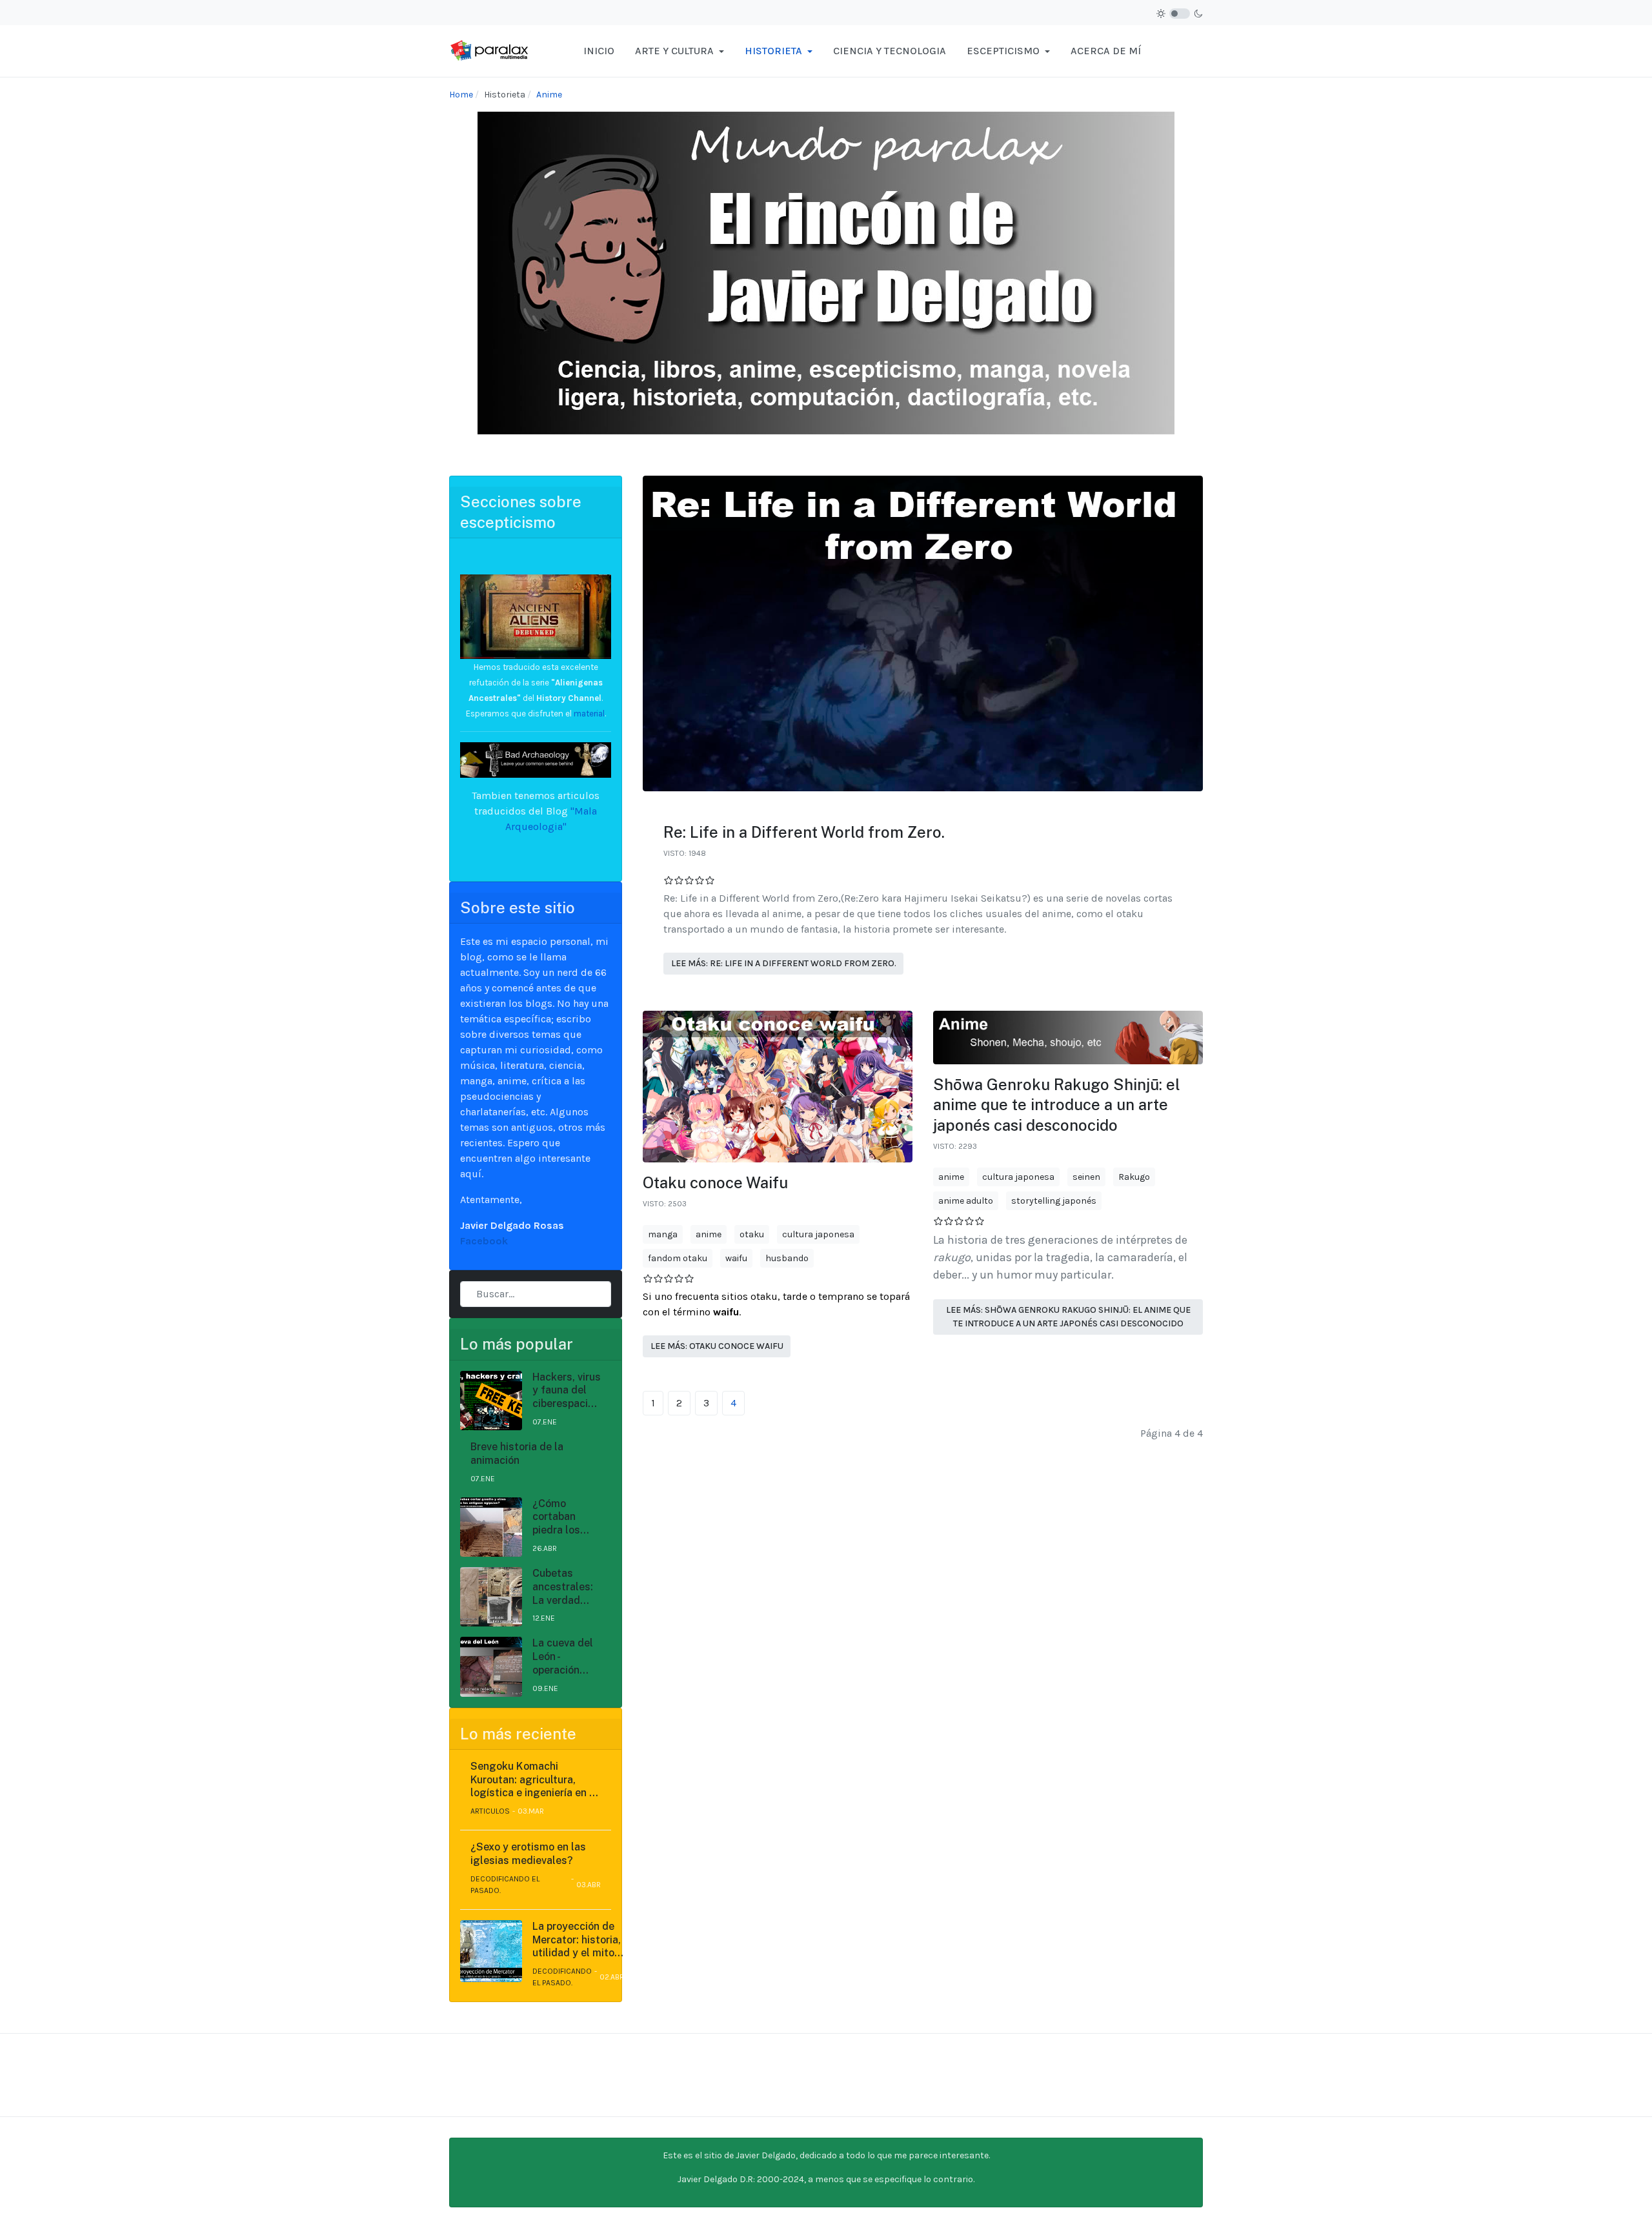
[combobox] (536, 1294)
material (588, 714)
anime (709, 1234)
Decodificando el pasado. (505, 1885)
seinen (1086, 1177)
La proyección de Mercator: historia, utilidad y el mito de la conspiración (577, 1940)
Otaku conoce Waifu (715, 1182)
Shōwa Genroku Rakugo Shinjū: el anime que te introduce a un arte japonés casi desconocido (1057, 1104)
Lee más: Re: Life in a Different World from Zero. (784, 963)
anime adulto (966, 1201)
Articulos (490, 1811)
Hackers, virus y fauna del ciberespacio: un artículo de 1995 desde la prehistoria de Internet (567, 1391)
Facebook (484, 1241)
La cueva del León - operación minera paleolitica (563, 1657)
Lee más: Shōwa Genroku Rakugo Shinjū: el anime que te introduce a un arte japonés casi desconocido (1068, 1317)
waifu (736, 1258)
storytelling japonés (1054, 1201)
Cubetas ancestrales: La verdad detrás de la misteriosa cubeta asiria (564, 1587)
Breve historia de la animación (517, 1453)
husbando (787, 1258)
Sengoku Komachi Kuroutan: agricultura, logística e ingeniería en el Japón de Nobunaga (534, 1780)
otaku (752, 1234)
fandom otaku (678, 1258)
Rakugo (1134, 1177)
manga (663, 1234)
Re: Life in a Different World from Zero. (804, 832)
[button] (680, 51)
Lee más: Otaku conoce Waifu (717, 1346)
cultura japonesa (818, 1234)
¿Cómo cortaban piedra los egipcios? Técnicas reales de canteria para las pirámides (565, 1517)
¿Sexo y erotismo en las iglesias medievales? (528, 1854)
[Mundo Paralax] (490, 50)
